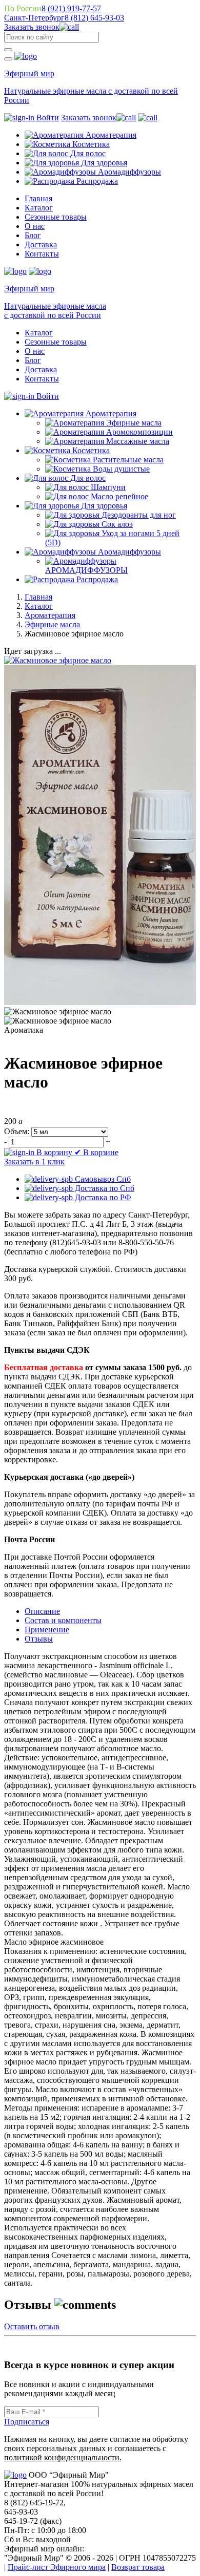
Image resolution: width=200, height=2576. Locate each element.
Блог (33, 235)
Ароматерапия (50, 615)
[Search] (8, 50)
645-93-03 (94, 18)
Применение (47, 1630)
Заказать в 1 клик (34, 1162)
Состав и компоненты (63, 1620)
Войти (47, 118)
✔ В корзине (96, 1152)
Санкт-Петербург (34, 18)
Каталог (39, 208)
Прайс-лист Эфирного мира (57, 2567)
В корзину (54, 1152)
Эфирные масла (52, 624)
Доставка (41, 244)
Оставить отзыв (32, 2326)
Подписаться (27, 2422)
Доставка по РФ (102, 1197)
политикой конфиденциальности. (63, 2457)
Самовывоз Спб (102, 1179)
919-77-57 (71, 8)
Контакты (42, 254)
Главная (38, 198)
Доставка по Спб (104, 1188)
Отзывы (39, 1639)
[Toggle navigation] (8, 59)
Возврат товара (138, 2567)
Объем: (17, 1131)
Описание (42, 1611)
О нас (35, 226)
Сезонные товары (56, 217)
